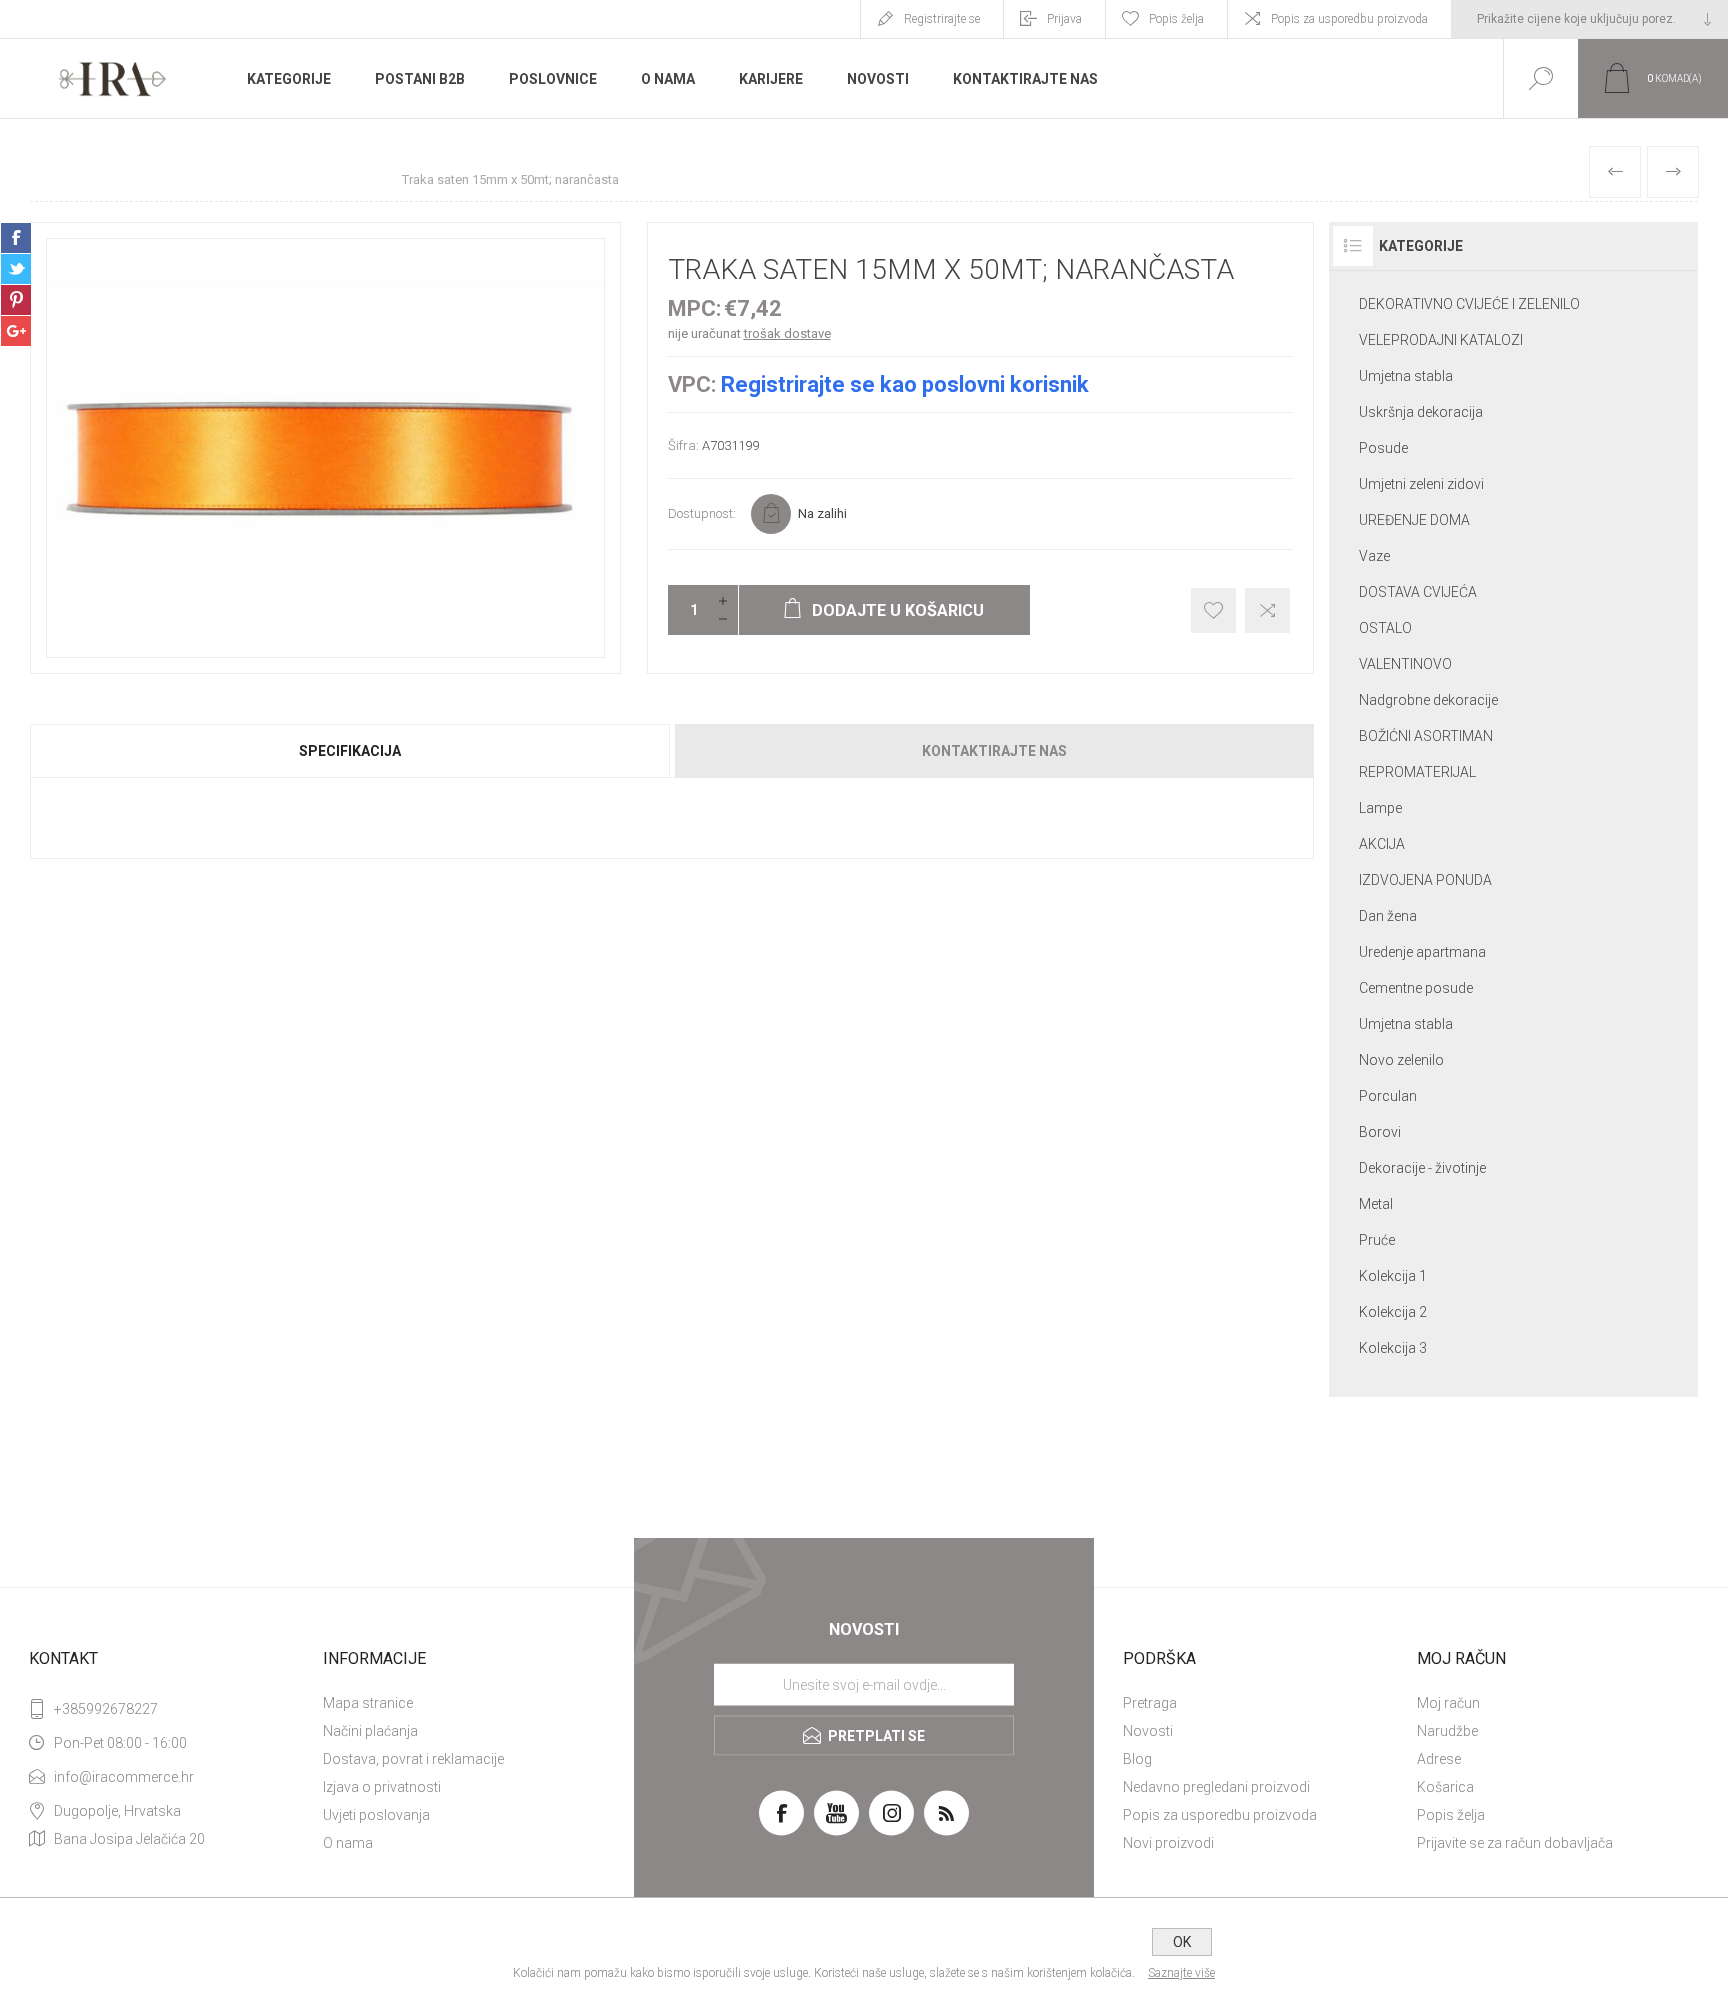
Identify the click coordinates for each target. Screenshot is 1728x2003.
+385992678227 (106, 1709)
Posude (1383, 448)
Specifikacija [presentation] (350, 751)
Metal (1376, 1204)
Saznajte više (1181, 1973)
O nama (348, 1843)
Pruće (1377, 1240)
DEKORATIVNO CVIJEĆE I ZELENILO (1469, 304)
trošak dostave (787, 333)
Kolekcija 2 (1393, 1312)
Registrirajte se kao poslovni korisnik (905, 384)
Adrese (1439, 1759)
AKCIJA (1382, 844)
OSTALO (1385, 628)
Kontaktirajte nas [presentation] (994, 751)
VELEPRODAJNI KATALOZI (1441, 340)
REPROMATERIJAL (1417, 772)
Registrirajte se (942, 19)
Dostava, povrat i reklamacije (413, 1759)
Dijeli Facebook (16, 238)
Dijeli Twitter (16, 269)
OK (1182, 1942)
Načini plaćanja (370, 1731)
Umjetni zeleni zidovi (1421, 484)
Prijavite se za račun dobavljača (1515, 1843)
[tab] (351, 751)
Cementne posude (1416, 988)
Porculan (1388, 1096)
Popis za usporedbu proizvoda (1349, 19)
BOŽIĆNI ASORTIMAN (1426, 736)
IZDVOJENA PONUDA (1425, 880)
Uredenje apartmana (1422, 952)
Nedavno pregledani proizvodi (1216, 1787)
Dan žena (1388, 916)
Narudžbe (1447, 1731)
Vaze (1374, 556)
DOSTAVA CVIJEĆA (1418, 592)
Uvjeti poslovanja (376, 1815)
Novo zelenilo (1401, 1060)
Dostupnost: (702, 513)
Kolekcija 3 (1393, 1348)
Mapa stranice (368, 1703)
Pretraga (1150, 1703)
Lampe (1380, 808)
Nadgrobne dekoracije (1428, 700)
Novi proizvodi (1168, 1843)
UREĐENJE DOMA (1414, 520)
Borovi (1380, 1132)
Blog (1137, 1759)
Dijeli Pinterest (16, 300)
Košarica (1445, 1787)
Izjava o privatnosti (382, 1787)
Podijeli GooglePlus (16, 331)
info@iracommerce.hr (124, 1777)
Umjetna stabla (1406, 376)
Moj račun (1448, 1703)
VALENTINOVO (1405, 664)
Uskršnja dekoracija (1421, 412)
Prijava (1064, 19)
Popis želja (1451, 1815)
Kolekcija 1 (1393, 1276)
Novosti (1148, 1731)
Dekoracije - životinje (1422, 1168)
